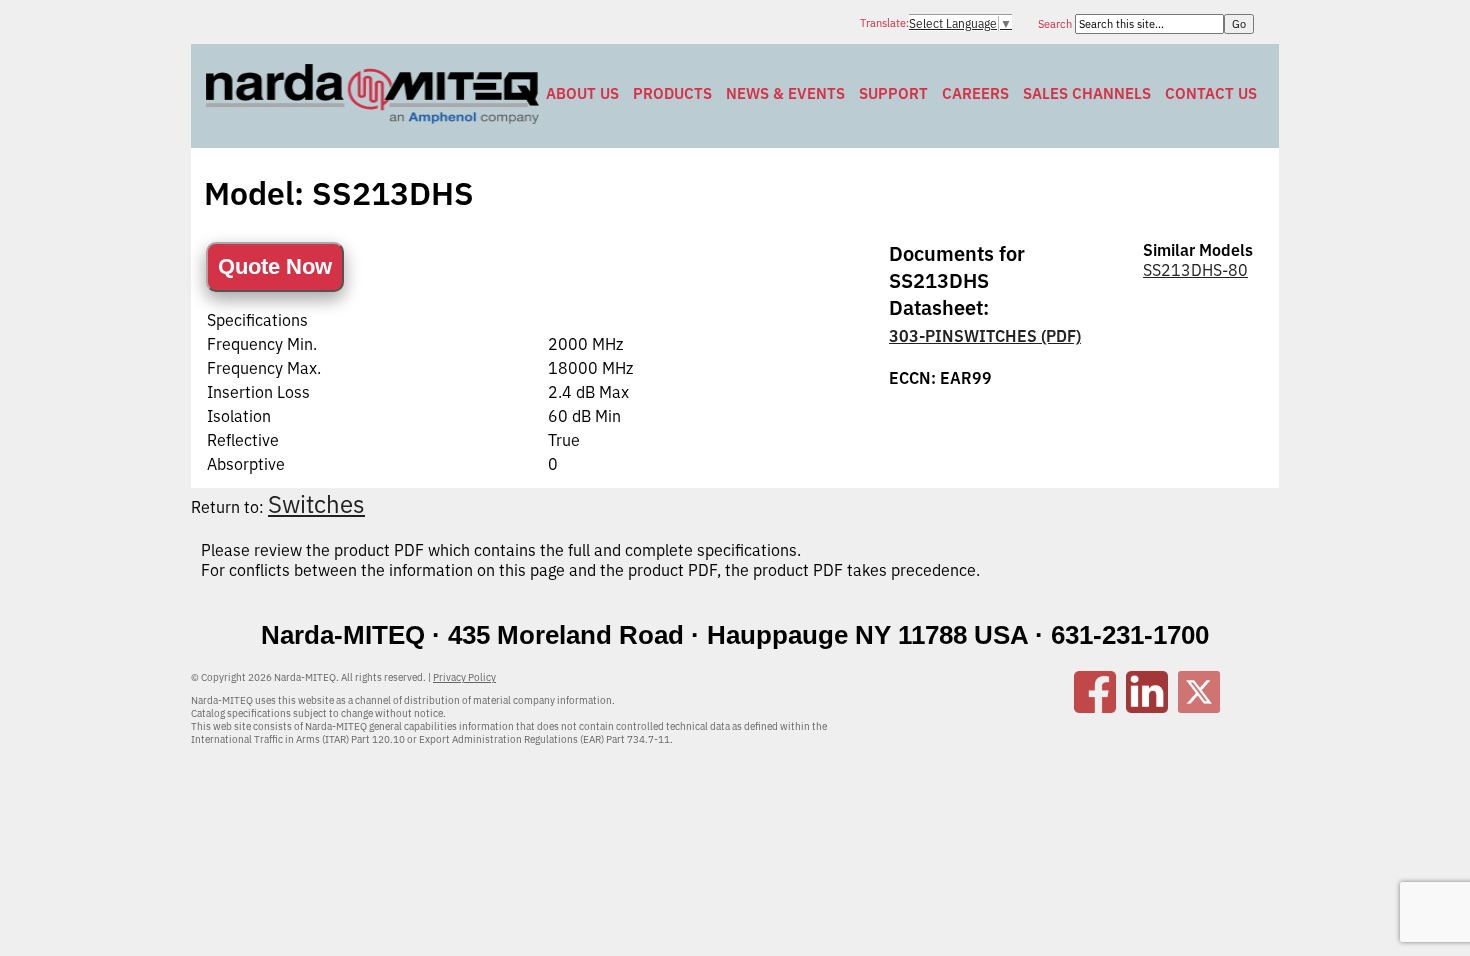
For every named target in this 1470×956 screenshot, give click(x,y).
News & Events (785, 93)
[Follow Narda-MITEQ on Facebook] (1095, 707)
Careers (975, 93)
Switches (316, 504)
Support (893, 93)
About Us (582, 93)
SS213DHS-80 (1195, 270)
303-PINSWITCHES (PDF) (985, 336)
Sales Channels (1087, 93)
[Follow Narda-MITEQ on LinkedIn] (1147, 707)
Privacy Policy (464, 677)
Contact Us (1211, 93)
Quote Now (275, 266)
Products (672, 93)
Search (1056, 24)
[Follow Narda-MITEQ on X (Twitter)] (1199, 707)
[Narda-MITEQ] (372, 118)
